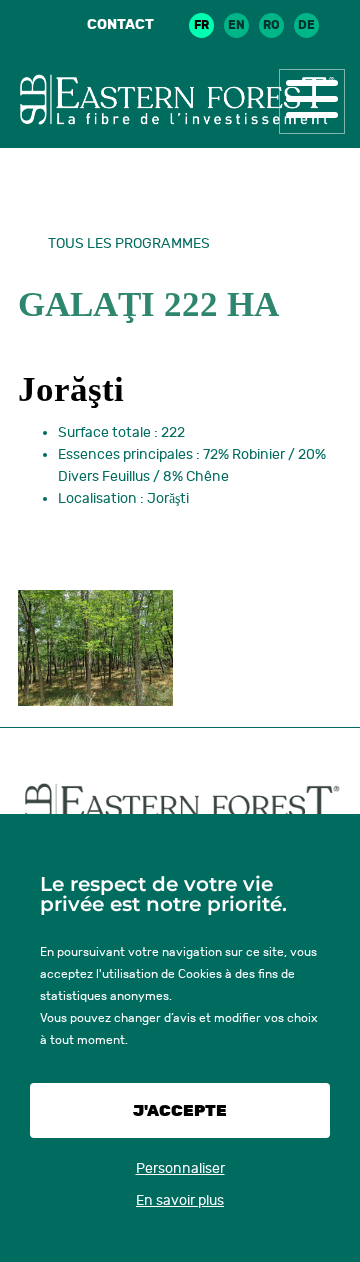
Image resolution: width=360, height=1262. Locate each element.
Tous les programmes (129, 243)
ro (271, 25)
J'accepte (180, 1110)
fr (201, 25)
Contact (120, 24)
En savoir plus (180, 1200)
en (236, 25)
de (306, 25)
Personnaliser (180, 1168)
